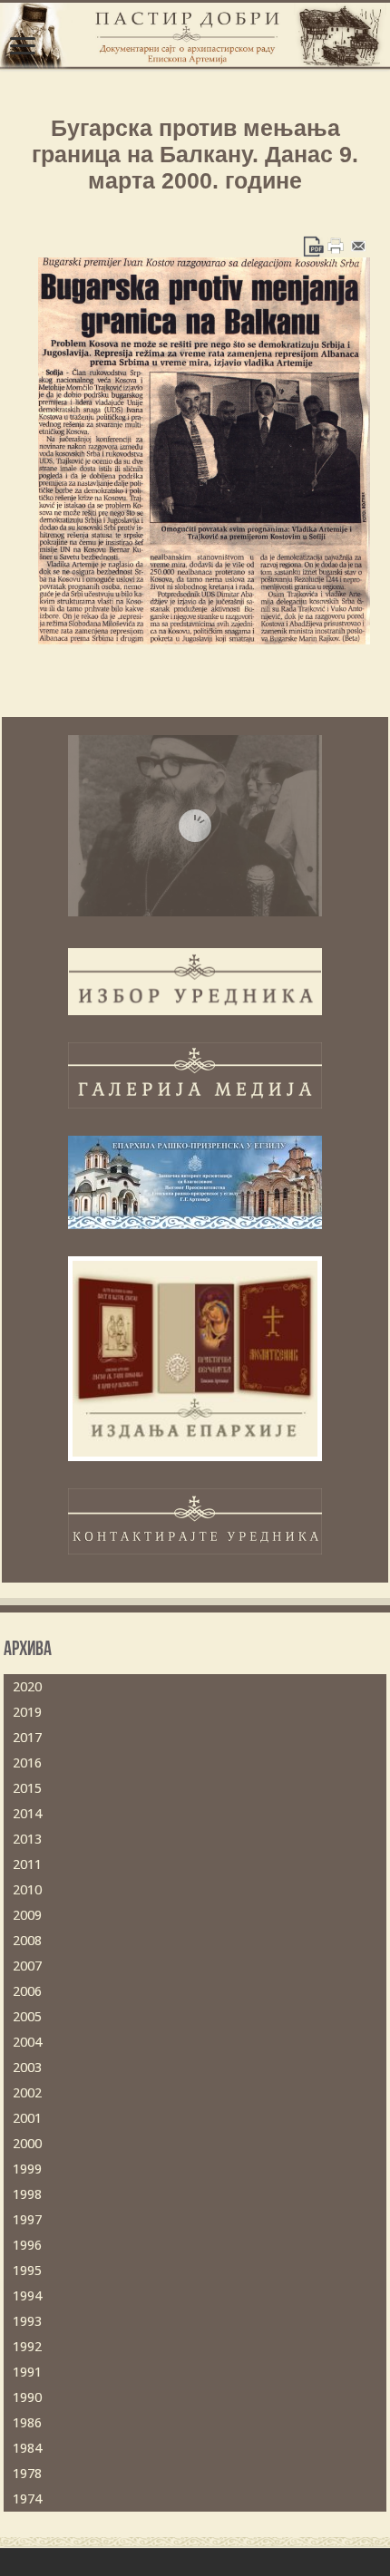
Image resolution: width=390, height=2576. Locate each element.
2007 (27, 1966)
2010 (27, 1890)
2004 (27, 2042)
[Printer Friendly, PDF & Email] (336, 246)
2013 (27, 1839)
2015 (27, 1788)
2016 (27, 1763)
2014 (27, 1814)
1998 (27, 2194)
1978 (27, 2474)
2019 (27, 1712)
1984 (27, 2448)
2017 (27, 1738)
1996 (27, 2245)
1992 (27, 2347)
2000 (27, 2144)
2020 (27, 1687)
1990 (27, 2397)
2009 (27, 1915)
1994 (27, 2296)
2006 (27, 1991)
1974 (27, 2499)
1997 (27, 2220)
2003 (27, 2068)
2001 (27, 2118)
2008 (27, 1941)
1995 (27, 2271)
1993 (27, 2321)
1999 (27, 2169)
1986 (27, 2423)
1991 (27, 2372)
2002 (27, 2093)
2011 (27, 1864)
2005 (27, 2017)
